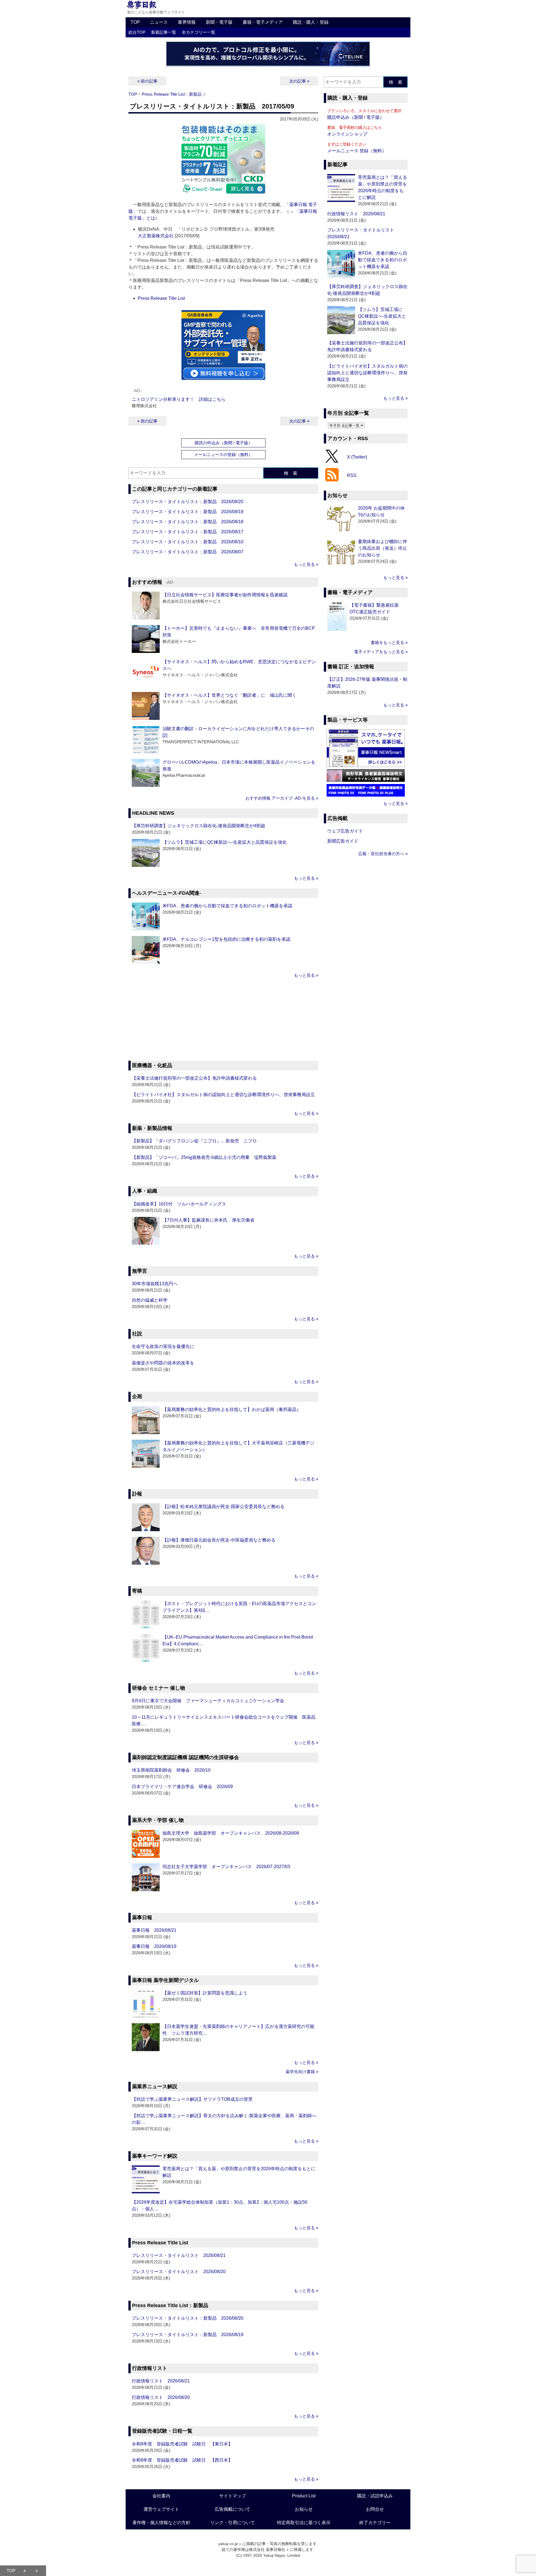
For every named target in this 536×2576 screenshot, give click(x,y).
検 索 (291, 473)
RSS (352, 475)
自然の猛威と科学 (150, 1300)
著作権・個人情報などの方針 (161, 2523)
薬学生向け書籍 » (302, 2072)
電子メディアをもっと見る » (381, 652)
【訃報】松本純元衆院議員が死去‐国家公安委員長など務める (223, 1507)
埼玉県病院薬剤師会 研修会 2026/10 (171, 1770)
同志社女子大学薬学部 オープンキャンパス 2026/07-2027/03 (226, 1867)
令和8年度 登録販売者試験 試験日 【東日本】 (182, 2444)
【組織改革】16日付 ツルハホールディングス (179, 1204)
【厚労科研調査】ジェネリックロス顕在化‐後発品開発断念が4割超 (198, 826)
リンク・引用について (233, 2523)
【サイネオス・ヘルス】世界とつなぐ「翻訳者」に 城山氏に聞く (229, 695)
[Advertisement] (223, 1020)
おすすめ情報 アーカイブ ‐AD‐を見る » (282, 798)
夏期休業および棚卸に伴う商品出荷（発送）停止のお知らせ (382, 548)
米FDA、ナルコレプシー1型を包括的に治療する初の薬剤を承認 (226, 939)
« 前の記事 (147, 81)
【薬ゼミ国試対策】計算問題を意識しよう (205, 1993)
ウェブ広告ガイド (345, 831)
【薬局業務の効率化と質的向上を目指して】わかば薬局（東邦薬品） (232, 1409)
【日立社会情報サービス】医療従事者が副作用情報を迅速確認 (225, 595)
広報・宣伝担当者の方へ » (383, 854)
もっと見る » (306, 564)
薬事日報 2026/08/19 (154, 1946)
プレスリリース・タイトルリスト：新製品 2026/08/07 (188, 552)
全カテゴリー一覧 (198, 32)
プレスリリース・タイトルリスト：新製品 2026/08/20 (188, 502)
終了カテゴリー (375, 2523)
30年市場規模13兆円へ (155, 1284)
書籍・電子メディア (263, 22)
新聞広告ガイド (343, 841)
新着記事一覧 (164, 32)
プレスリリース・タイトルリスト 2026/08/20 (179, 2272)
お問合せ (375, 2509)
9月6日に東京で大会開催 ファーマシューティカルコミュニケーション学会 (208, 1701)
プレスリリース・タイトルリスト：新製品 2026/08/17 (188, 532)
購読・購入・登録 (311, 22)
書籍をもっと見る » (389, 642)
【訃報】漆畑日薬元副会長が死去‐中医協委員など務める (219, 1540)
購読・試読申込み (375, 2496)
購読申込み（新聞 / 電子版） (356, 117)
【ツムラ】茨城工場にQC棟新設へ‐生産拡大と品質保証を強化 (225, 842)
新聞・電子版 (219, 22)
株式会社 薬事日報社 (267, 2550)
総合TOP (137, 32)
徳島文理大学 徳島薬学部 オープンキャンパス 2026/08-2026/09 (231, 1833)
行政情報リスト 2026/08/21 (161, 2381)
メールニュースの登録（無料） (223, 454)
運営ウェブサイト (161, 2509)
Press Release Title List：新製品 (172, 94)
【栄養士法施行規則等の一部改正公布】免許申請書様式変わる (194, 1078)
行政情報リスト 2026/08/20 (161, 2397)
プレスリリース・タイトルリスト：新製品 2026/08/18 (188, 522)
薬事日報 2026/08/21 (154, 1930)
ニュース (159, 22)
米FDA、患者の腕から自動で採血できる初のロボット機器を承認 (227, 906)
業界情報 (187, 22)
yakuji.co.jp (228, 2544)
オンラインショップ (347, 134)
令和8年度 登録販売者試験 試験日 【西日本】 (182, 2460)
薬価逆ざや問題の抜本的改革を (163, 1363)
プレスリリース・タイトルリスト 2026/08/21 (179, 2255)
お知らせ (304, 2509)
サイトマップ (233, 2496)
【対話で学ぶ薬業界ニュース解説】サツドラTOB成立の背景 (192, 2099)
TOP (135, 22)
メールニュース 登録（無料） (357, 151)
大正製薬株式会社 (156, 236)
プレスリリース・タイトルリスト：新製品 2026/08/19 (188, 512)
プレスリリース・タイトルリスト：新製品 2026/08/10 (188, 542)
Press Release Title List (161, 298)
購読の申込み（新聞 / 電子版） (223, 443)
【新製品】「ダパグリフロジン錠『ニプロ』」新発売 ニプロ (194, 1141)
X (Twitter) (357, 457)
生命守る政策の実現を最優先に (163, 1346)
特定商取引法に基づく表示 (304, 2523)
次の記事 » (299, 81)
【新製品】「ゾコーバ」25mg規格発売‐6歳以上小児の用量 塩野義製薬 (204, 1157)
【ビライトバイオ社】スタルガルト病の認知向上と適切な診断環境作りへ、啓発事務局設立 (223, 1095)
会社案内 (161, 2496)
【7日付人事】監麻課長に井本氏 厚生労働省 (208, 1220)
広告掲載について (233, 2509)
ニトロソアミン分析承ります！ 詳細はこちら (179, 399)
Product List (304, 2496)
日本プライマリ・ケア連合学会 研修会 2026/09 (182, 1787)
